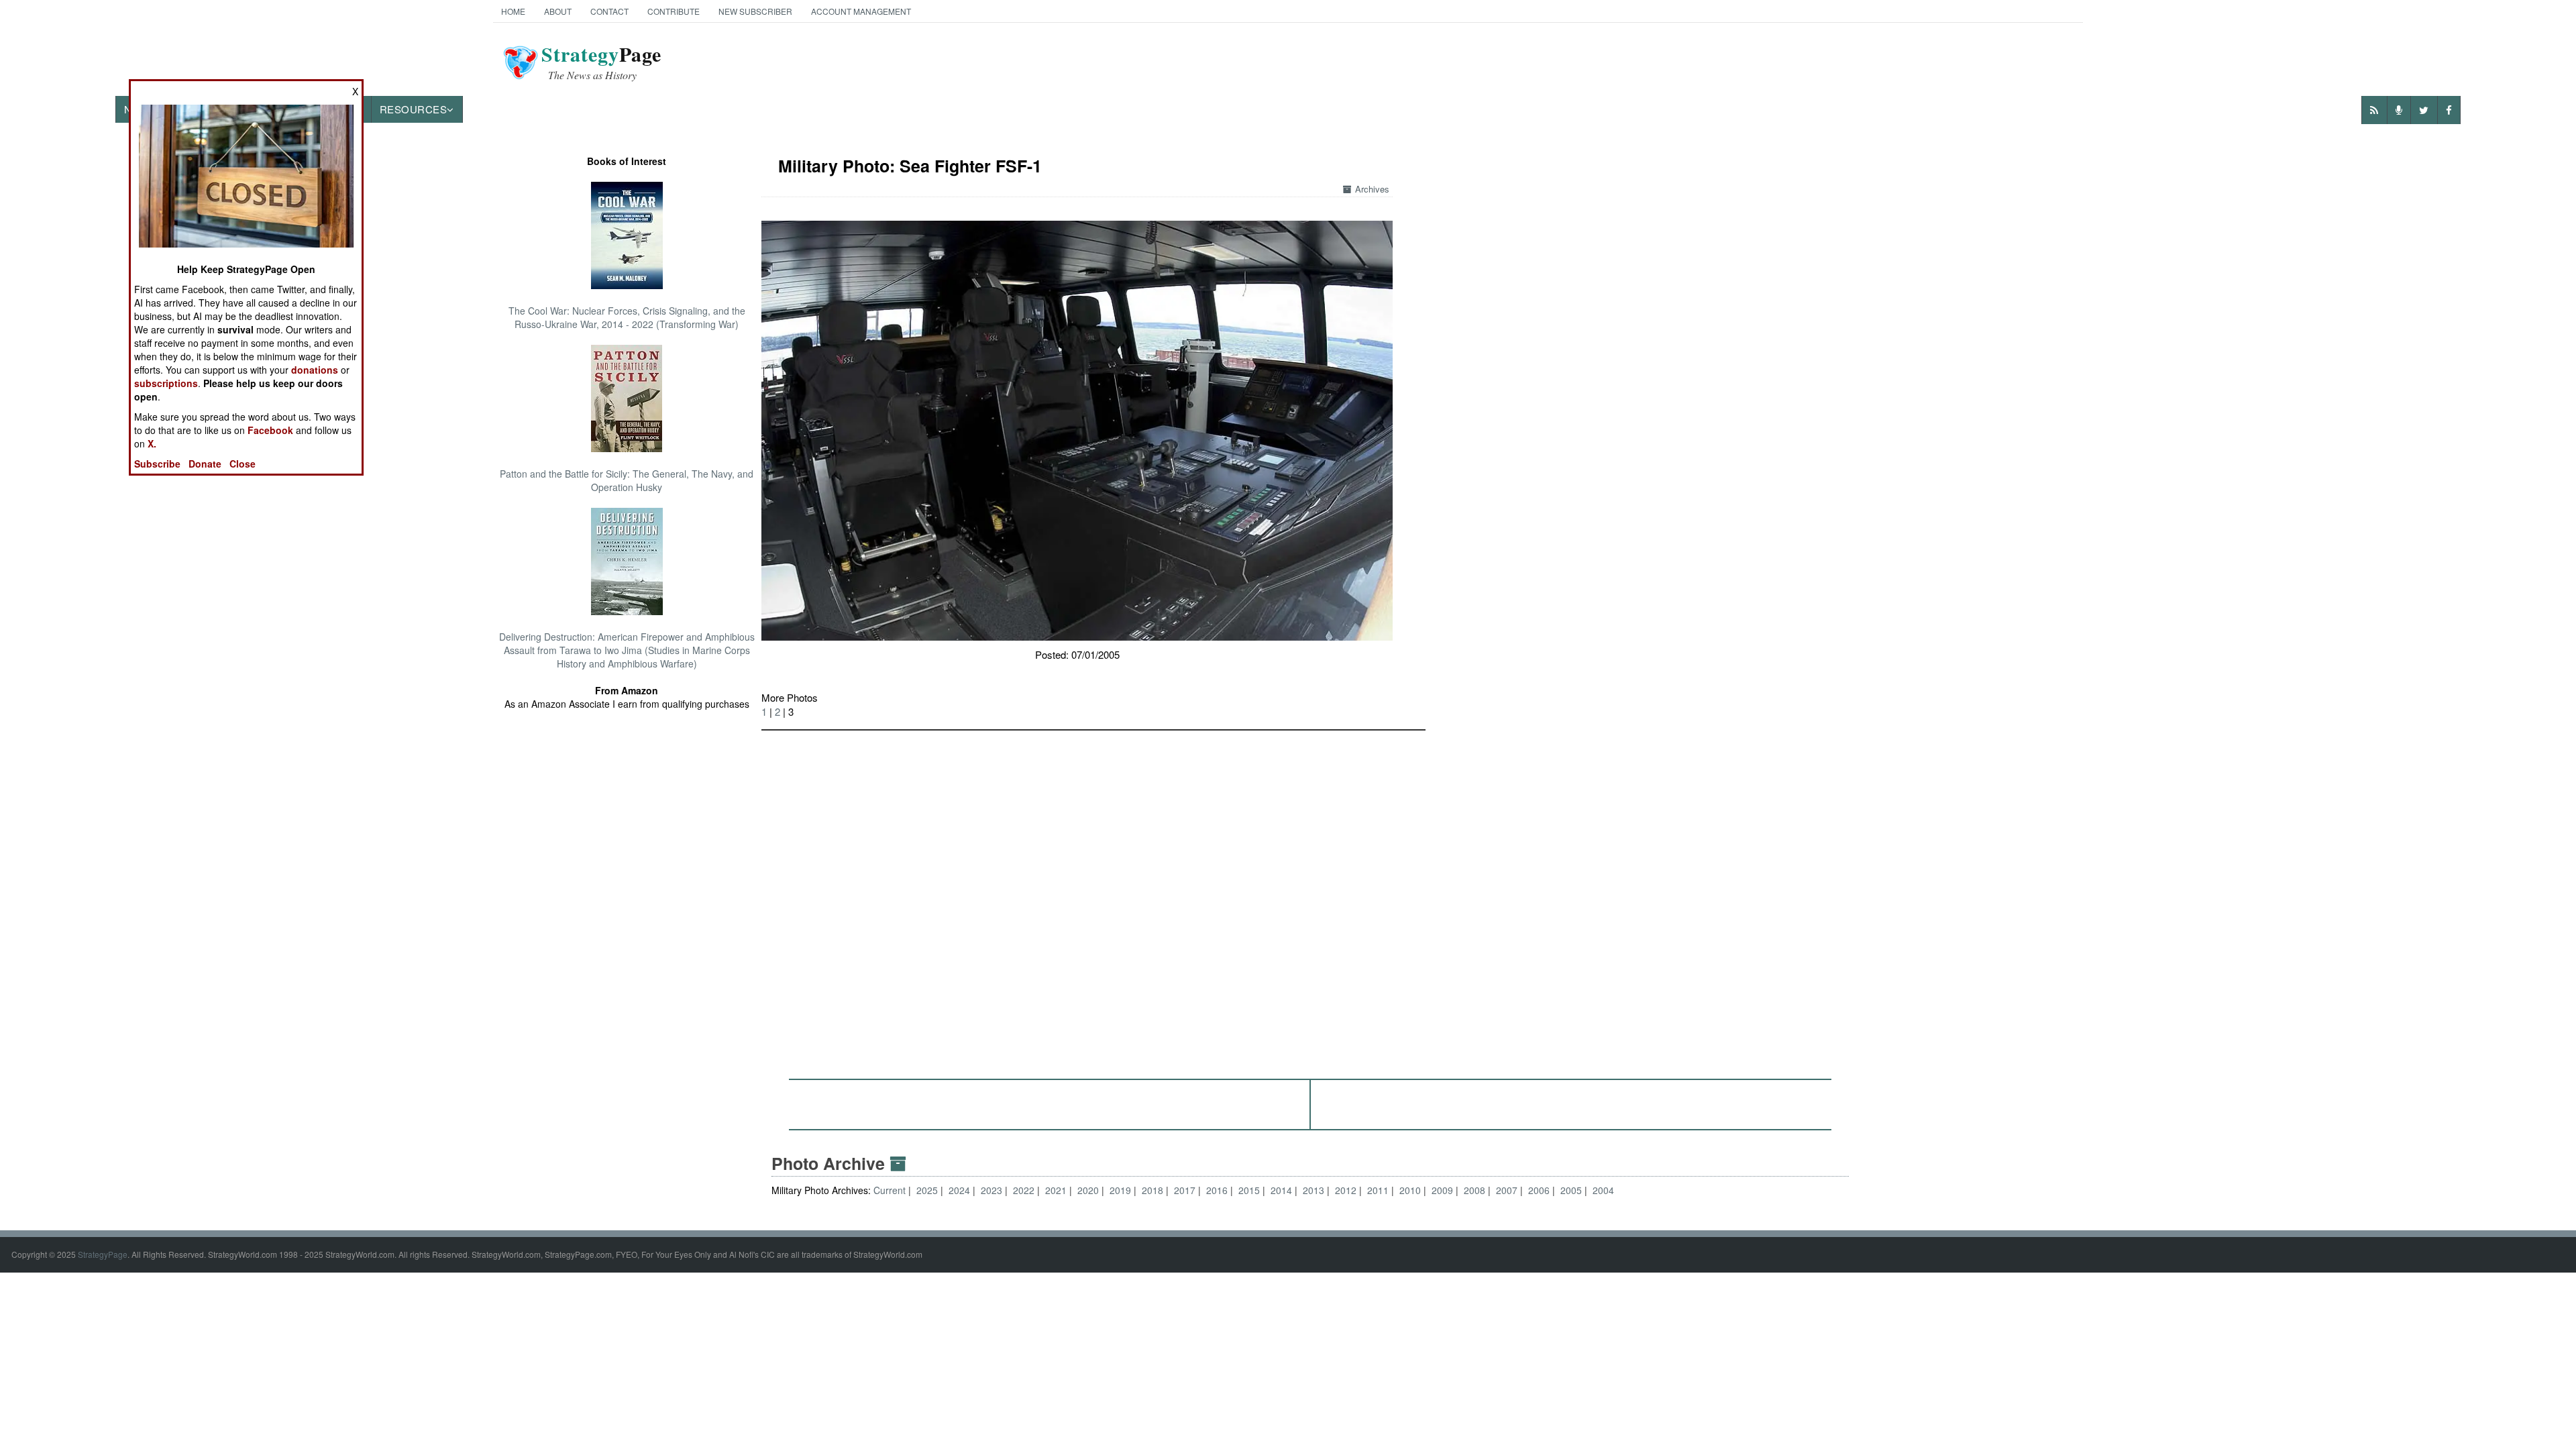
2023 (991, 1190)
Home (513, 11)
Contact (609, 11)
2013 (1313, 1190)
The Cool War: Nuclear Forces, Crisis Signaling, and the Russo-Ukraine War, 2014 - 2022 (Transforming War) (627, 317)
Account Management (861, 11)
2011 (1378, 1190)
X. (152, 443)
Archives (1372, 189)
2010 (1410, 1190)
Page (601, 62)
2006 (1539, 1190)
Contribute (674, 11)
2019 (1120, 1190)
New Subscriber (755, 11)
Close (243, 464)
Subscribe (157, 464)
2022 (1024, 1190)
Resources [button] (414, 109)
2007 (1507, 1190)
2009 (1442, 1190)
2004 (1603, 1190)
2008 (1474, 1190)
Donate (205, 464)
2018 (1152, 1190)
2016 (1217, 1190)
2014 (1281, 1190)
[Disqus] (1310, 898)
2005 (1571, 1190)
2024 (959, 1190)
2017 (1185, 1190)
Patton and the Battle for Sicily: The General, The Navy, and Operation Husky (627, 480)
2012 (1346, 1190)
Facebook (270, 430)
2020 (1088, 1190)
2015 (1249, 1190)
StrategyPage (103, 1254)
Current (891, 1190)
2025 (927, 1190)
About (558, 11)
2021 (1056, 1190)
